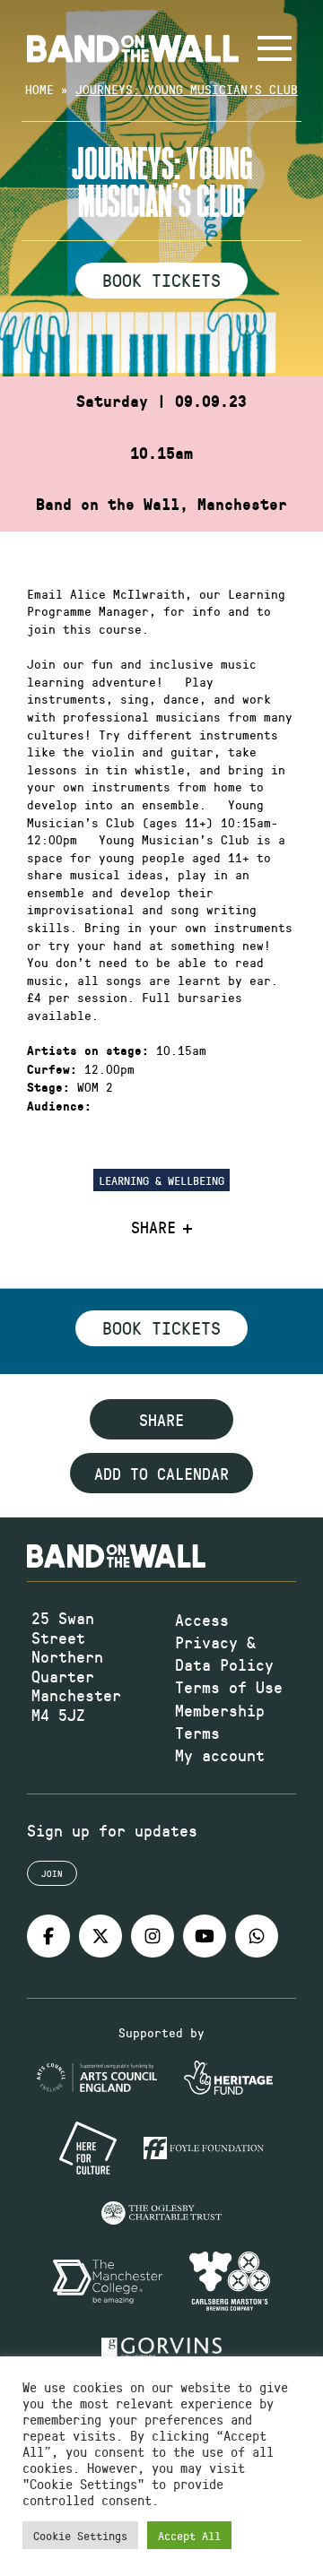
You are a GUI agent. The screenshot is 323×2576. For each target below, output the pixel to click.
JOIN (52, 1873)
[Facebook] (48, 1936)
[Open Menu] (275, 48)
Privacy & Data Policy (224, 1653)
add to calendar (161, 1474)
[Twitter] (100, 1936)
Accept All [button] (189, 2535)
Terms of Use (229, 1687)
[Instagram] (153, 1936)
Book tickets (161, 1327)
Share (153, 1228)
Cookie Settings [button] (80, 2535)
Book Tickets (161, 280)
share (161, 1420)
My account (220, 1755)
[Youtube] (205, 1936)
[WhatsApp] (257, 1936)
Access (202, 1620)
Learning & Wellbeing (161, 1180)
